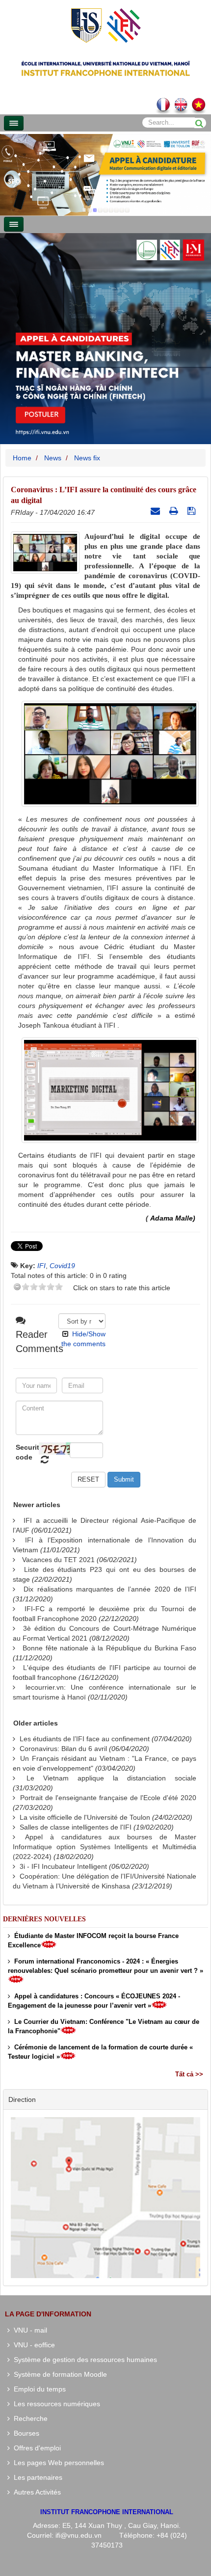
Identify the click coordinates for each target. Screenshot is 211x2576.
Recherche (29, 2418)
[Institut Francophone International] (105, 25)
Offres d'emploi (35, 2448)
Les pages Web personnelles (57, 2463)
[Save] (193, 511)
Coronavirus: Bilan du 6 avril (63, 1749)
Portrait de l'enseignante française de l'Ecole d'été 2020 (108, 1798)
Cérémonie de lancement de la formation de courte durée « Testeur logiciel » (100, 2052)
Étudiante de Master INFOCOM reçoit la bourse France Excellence (93, 1940)
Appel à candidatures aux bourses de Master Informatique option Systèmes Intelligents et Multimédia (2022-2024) (105, 1847)
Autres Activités (35, 2492)
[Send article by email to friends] (157, 511)
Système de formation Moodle (58, 2374)
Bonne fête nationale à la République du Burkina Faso (109, 1648)
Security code (26, 1452)
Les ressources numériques (55, 2404)
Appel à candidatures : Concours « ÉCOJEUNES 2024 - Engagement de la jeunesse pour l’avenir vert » (94, 2001)
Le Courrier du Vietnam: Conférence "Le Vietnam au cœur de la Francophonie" (104, 2026)
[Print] (175, 511)
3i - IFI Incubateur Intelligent (63, 1866)
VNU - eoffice (32, 2345)
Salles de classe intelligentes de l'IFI (76, 1827)
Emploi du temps (38, 2389)
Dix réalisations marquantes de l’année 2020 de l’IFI (110, 1589)
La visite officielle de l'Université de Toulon (85, 1817)
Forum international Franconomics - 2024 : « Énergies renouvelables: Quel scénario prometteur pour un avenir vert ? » (105, 1966)
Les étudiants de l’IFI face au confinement (85, 1739)
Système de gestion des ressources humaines (83, 2360)
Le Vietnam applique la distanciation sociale (111, 1778)
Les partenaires (36, 2477)
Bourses (25, 2433)
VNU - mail (28, 2330)
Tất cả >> (189, 2074)
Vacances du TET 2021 (58, 1560)
